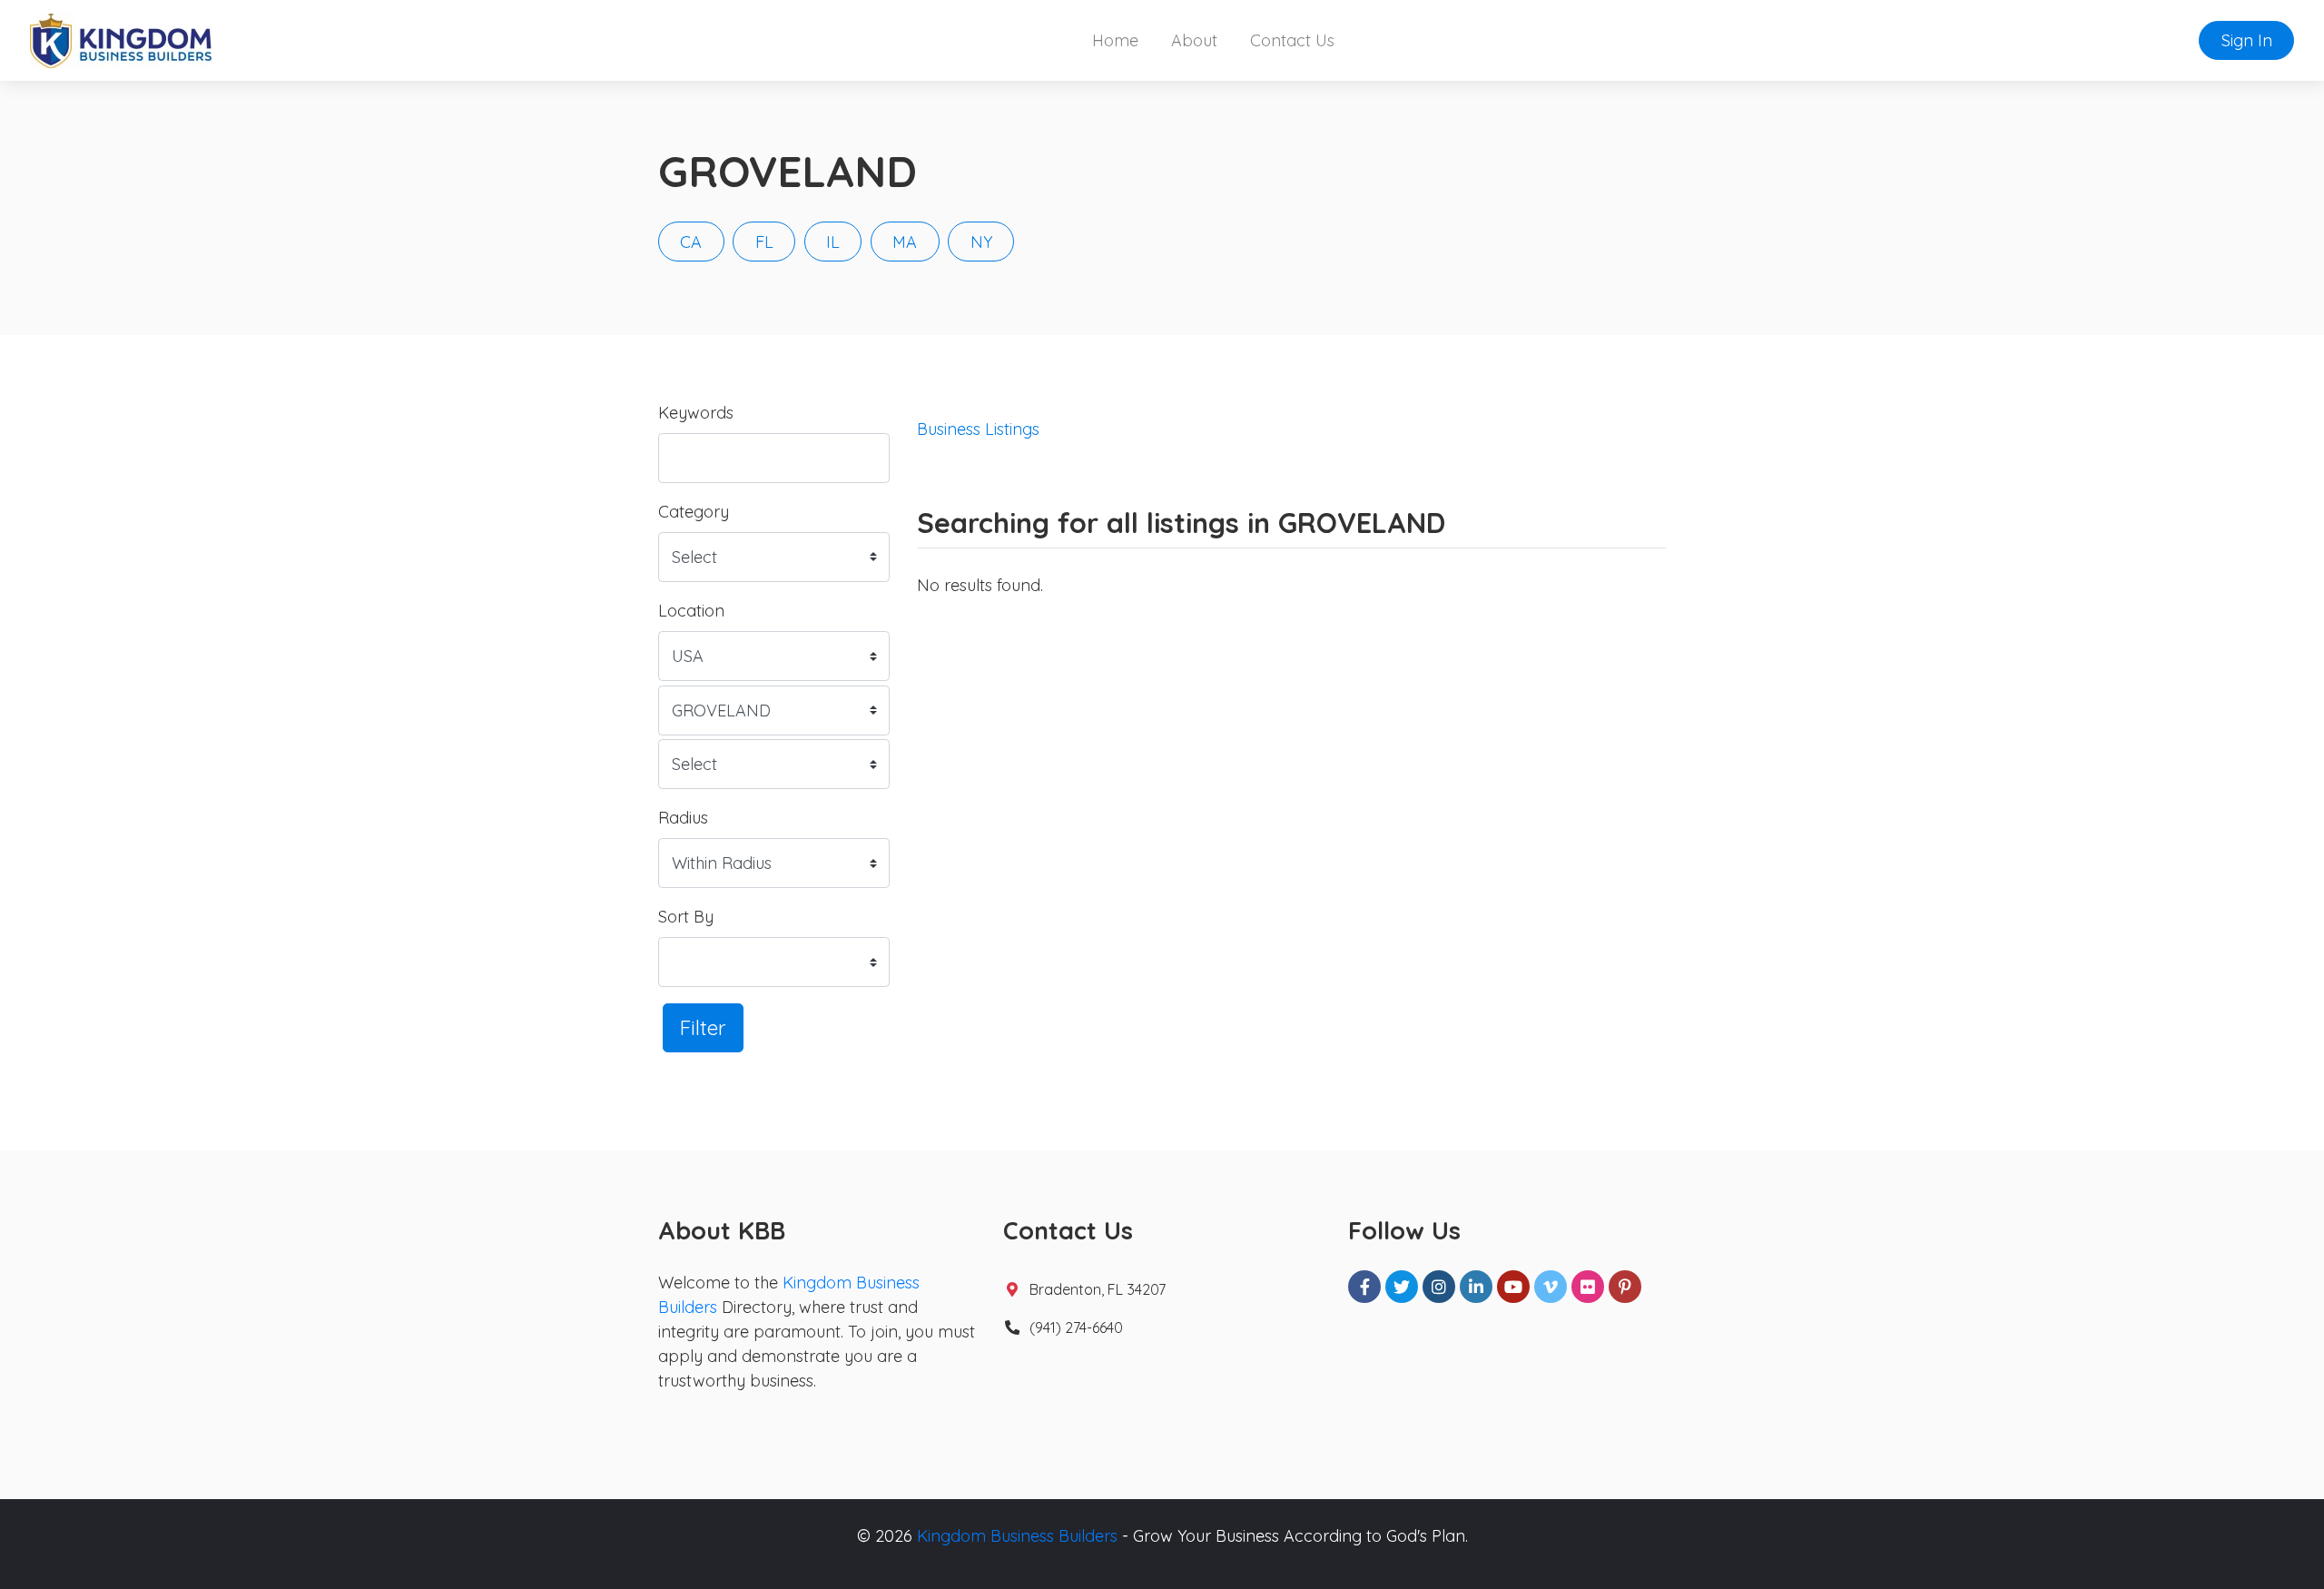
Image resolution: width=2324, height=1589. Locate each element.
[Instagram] (1439, 1287)
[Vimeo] (1551, 1287)
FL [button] (764, 242)
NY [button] (981, 242)
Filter (703, 1027)
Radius (683, 818)
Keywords (696, 413)
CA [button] (691, 242)
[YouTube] (1513, 1287)
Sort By (686, 917)
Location (691, 611)
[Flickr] (1588, 1287)
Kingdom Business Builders (1017, 1536)
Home (1115, 40)
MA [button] (905, 242)
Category (694, 512)
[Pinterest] (1625, 1287)
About (1194, 40)
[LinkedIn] (1476, 1287)
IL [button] (833, 242)
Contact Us (1292, 40)
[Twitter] (1402, 1287)
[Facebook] (1364, 1287)
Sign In (2247, 40)
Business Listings (978, 429)
